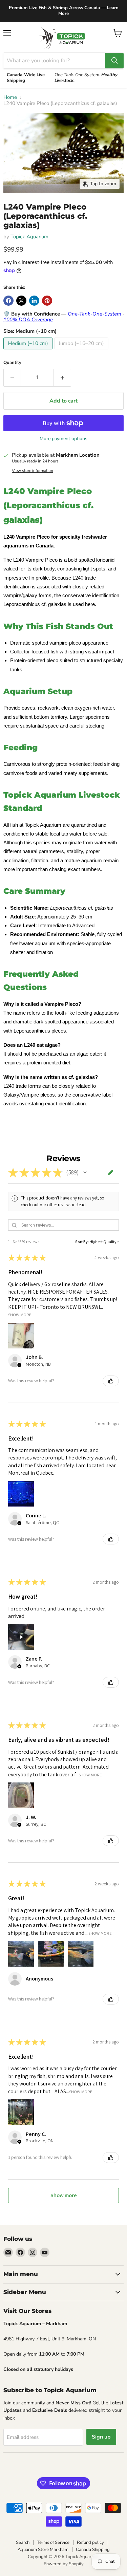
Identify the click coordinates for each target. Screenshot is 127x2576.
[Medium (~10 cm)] (29, 351)
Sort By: (82, 1242)
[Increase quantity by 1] (62, 377)
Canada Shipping (93, 2550)
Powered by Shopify (64, 2564)
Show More (20, 1315)
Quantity (12, 363)
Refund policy (90, 2542)
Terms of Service (53, 2542)
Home (10, 97)
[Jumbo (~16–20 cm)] (82, 351)
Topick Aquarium (29, 237)
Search (23, 2542)
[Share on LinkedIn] (34, 301)
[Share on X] (21, 301)
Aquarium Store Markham (43, 2550)
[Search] (114, 61)
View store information (33, 471)
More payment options (63, 439)
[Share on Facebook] (8, 301)
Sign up (101, 2437)
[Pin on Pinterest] (47, 301)
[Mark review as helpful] (111, 1381)
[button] (85, 1172)
